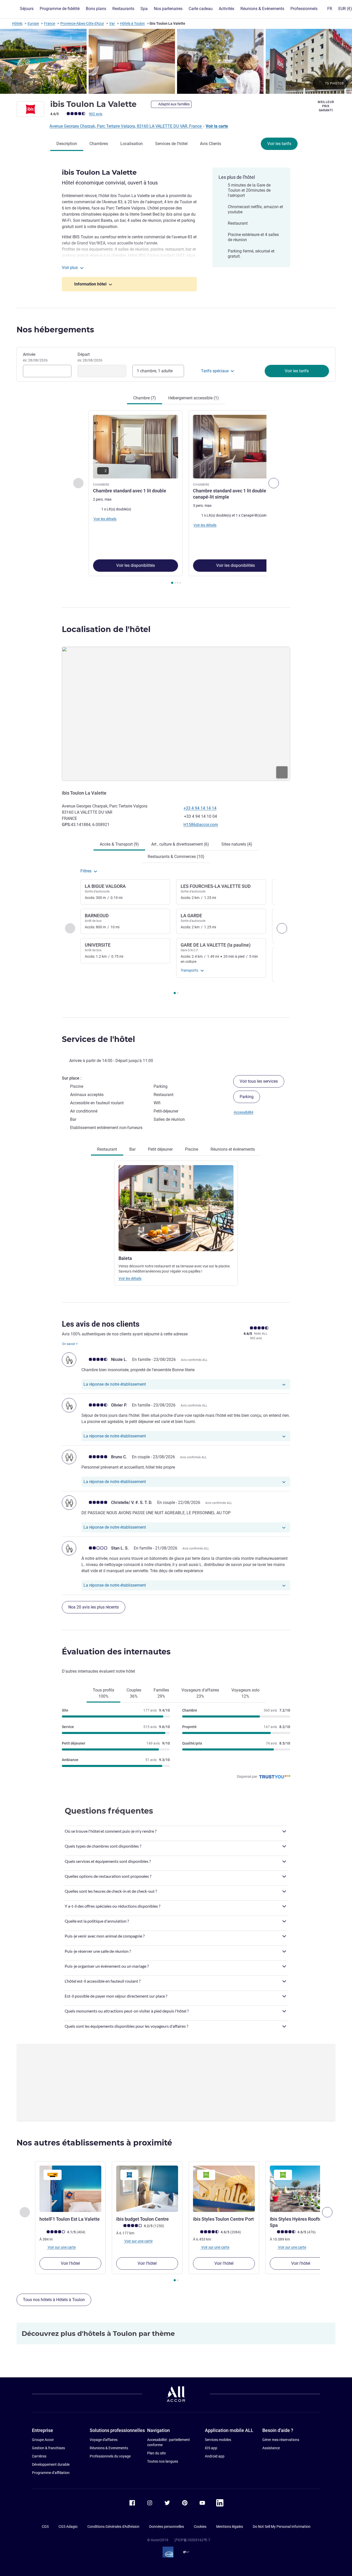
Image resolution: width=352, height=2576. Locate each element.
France (50, 23)
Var (112, 23)
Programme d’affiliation (51, 2473)
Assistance (271, 2448)
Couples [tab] (134, 1693)
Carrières (39, 2456)
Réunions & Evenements (109, 2448)
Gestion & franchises (48, 2448)
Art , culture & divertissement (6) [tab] (180, 844)
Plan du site (156, 2453)
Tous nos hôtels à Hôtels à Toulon (54, 2300)
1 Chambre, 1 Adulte (155, 371)
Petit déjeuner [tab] (160, 1149)
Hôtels (17, 23)
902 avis (96, 114)
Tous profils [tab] (103, 1693)
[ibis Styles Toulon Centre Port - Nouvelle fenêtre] (224, 2189)
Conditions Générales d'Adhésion (113, 2527)
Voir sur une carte (61, 2247)
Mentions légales (230, 2527)
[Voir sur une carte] (176, 714)
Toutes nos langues (163, 2461)
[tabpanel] (176, 498)
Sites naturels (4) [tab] (237, 844)
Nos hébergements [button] (55, 330)
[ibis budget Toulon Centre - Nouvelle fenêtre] (147, 2189)
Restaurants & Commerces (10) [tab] (176, 857)
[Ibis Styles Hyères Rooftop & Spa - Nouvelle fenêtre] (301, 2189)
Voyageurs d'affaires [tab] (200, 1693)
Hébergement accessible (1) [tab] (194, 398)
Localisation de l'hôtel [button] (106, 629)
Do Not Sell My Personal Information (282, 2527)
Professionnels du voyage (110, 2456)
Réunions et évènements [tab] (233, 1149)
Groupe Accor (43, 2440)
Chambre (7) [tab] (145, 398)
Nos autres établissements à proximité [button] (94, 2143)
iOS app (211, 2448)
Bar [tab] (132, 1149)
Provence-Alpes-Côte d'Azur (82, 23)
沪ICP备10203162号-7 (192, 2540)
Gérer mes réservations (281, 2440)
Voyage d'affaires (104, 2440)
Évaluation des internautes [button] (116, 1652)
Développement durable (51, 2464)
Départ (90, 357)
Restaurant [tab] (107, 1149)
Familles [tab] (161, 1693)
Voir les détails (130, 1278)
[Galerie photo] (176, 61)
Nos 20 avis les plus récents (94, 1607)
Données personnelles (167, 2527)
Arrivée (35, 357)
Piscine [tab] (192, 1149)
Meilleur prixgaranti (326, 106)
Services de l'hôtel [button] (98, 1039)
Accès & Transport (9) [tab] (119, 844)
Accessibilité (244, 1112)
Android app (215, 2456)
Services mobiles (218, 2440)
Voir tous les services (259, 1081)
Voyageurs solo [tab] (245, 1693)
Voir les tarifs (279, 144)
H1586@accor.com (201, 825)
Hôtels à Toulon (132, 23)
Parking (247, 1097)
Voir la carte (217, 126)
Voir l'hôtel (70, 2263)
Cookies (200, 2527)
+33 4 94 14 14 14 (200, 808)
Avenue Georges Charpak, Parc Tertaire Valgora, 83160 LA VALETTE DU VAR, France (126, 126)
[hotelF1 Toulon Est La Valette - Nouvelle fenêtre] (70, 2189)
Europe (33, 23)
